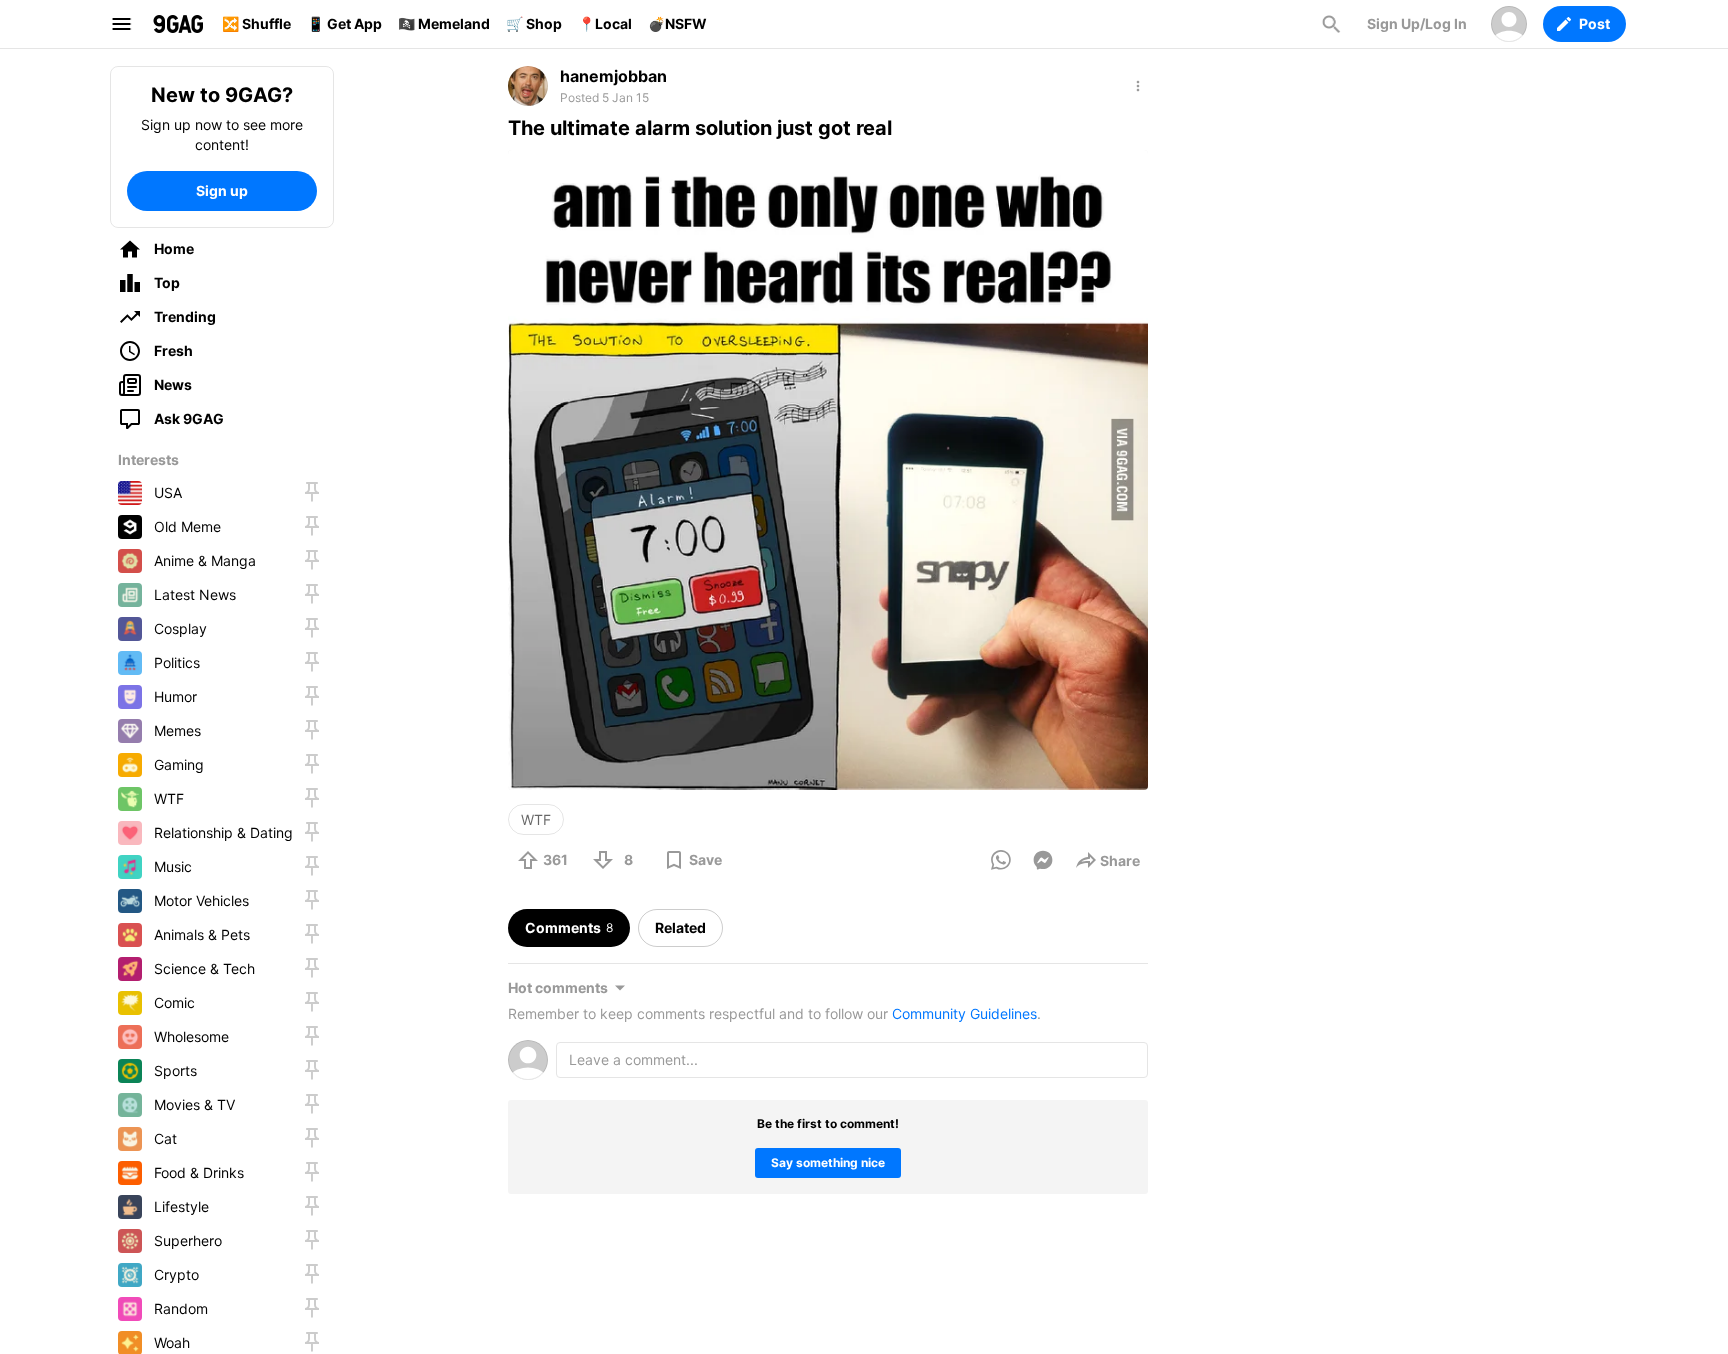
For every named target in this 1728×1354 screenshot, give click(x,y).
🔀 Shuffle (256, 23)
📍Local (605, 23)
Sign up (222, 190)
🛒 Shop (534, 23)
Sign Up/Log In (1417, 23)
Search (1331, 24)
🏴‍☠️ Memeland (444, 23)
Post (1594, 23)
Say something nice (828, 1162)
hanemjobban (613, 76)
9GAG (178, 24)
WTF (536, 819)
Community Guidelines (964, 1013)
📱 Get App (344, 23)
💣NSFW (677, 23)
